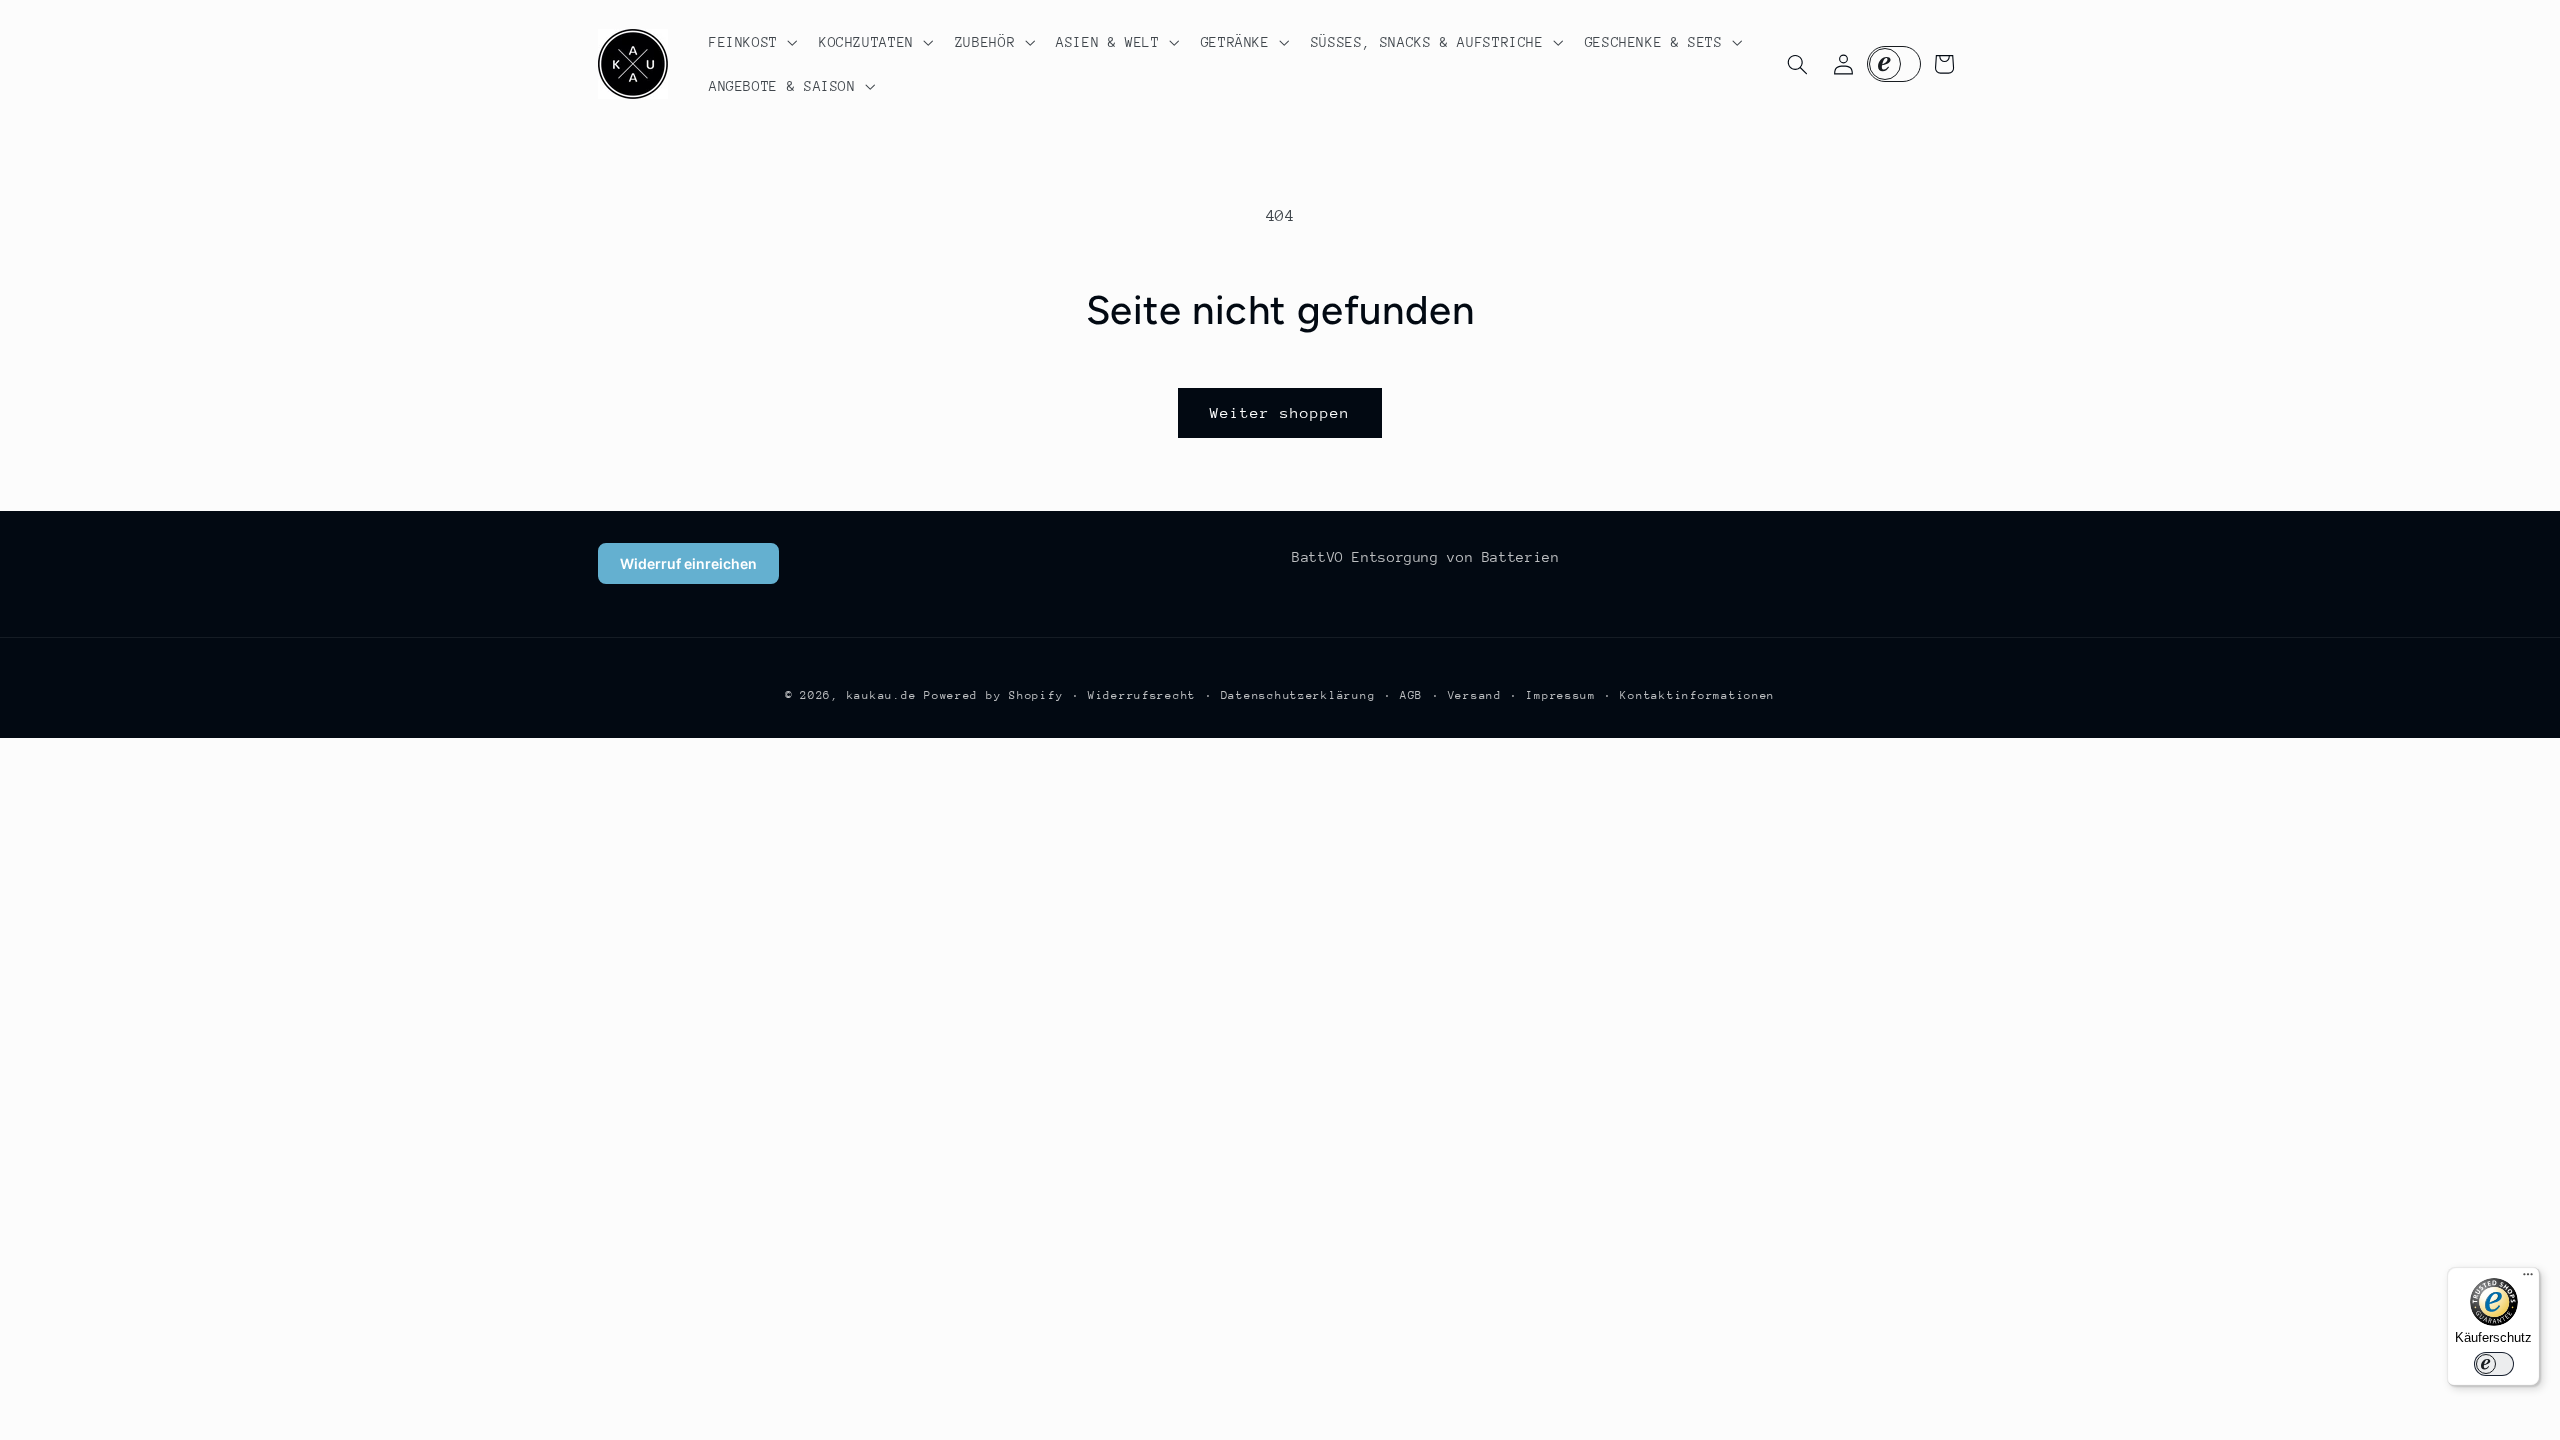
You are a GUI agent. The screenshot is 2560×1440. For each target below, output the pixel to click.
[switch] (2494, 1364)
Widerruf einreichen (688, 563)
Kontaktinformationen (1697, 695)
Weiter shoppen (1280, 412)
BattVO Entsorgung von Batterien (1426, 557)
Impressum (1561, 695)
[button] (751, 42)
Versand (1475, 695)
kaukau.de (882, 695)
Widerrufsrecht (1142, 695)
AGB (1411, 695)
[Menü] (2528, 1279)
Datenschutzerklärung (1298, 695)
